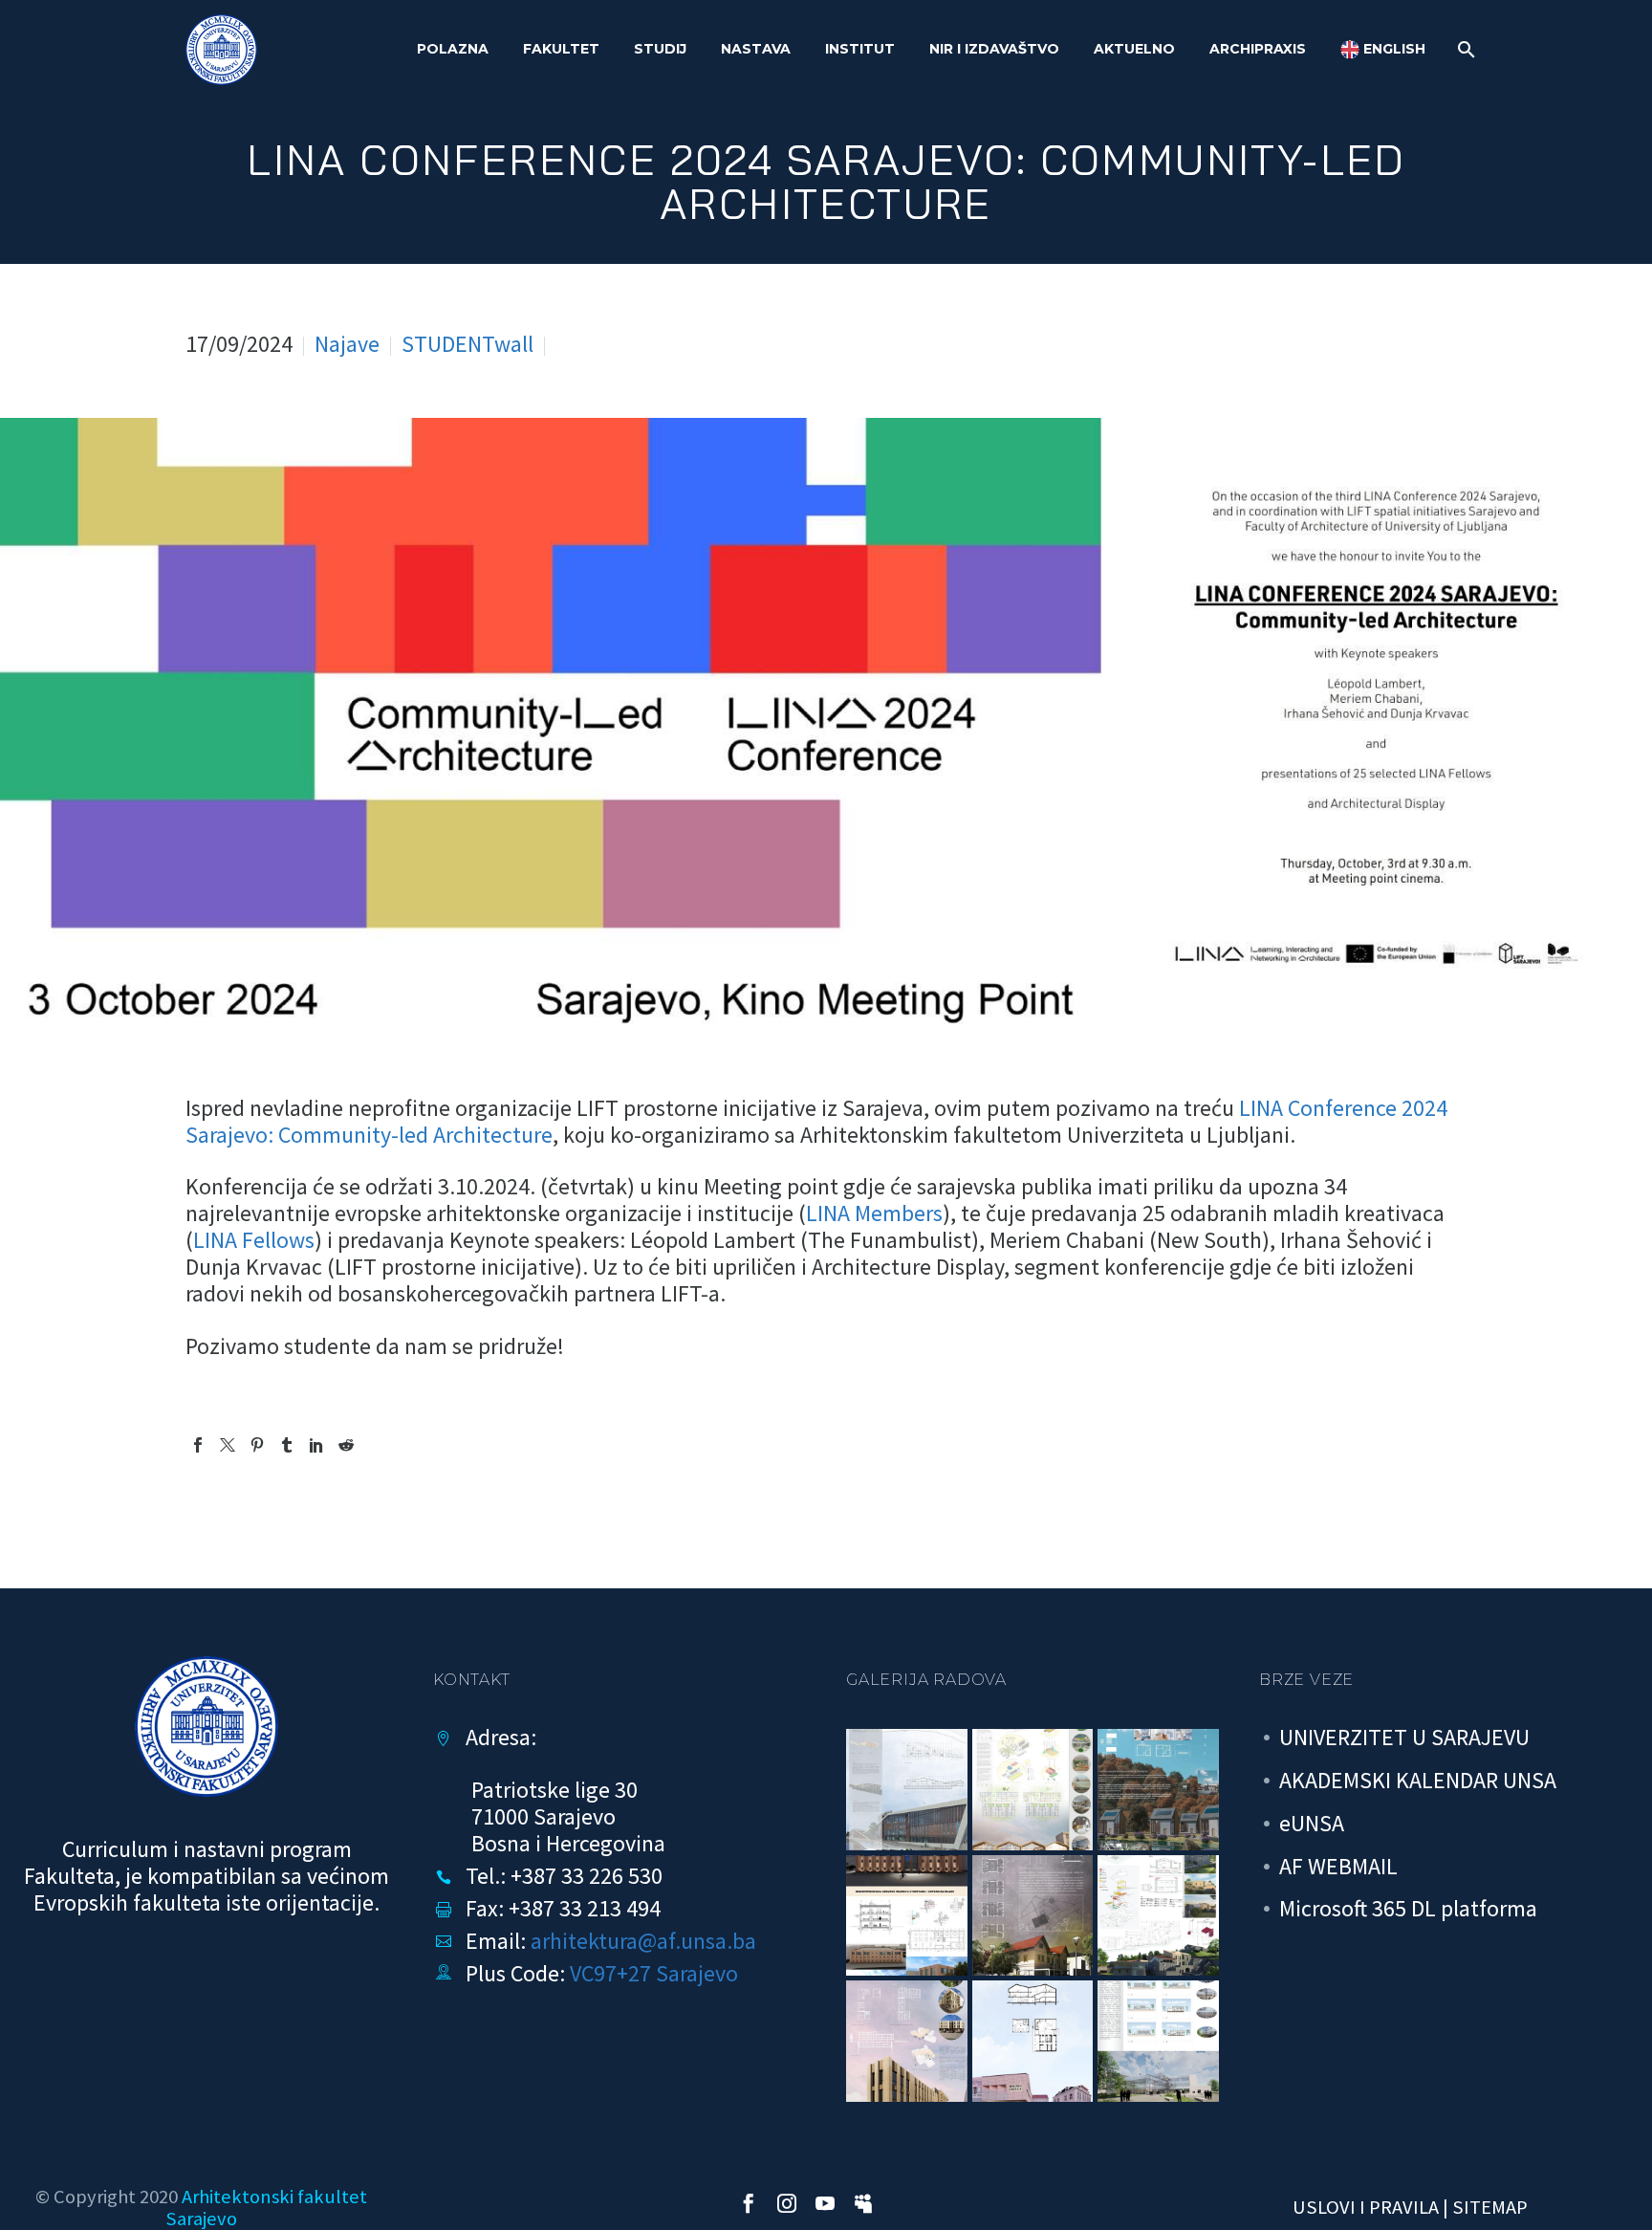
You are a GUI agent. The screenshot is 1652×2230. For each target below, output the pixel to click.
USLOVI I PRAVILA (1366, 2207)
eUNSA (1312, 1823)
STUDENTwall (467, 344)
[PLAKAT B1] (1158, 2041)
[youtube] (825, 2203)
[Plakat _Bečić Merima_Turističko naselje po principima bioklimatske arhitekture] (1158, 1790)
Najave (347, 344)
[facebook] (749, 2203)
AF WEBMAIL (1338, 1866)
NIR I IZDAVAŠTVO (994, 49)
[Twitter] (228, 1445)
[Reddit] (346, 1445)
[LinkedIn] (316, 1445)
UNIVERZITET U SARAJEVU (1404, 1737)
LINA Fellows (254, 1240)
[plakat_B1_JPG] (907, 1790)
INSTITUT (860, 49)
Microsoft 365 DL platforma (1408, 1908)
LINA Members (874, 1213)
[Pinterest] (257, 1445)
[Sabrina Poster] (1033, 1916)
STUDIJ (660, 49)
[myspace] (863, 2203)
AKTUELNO (1134, 49)
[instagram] (787, 2203)
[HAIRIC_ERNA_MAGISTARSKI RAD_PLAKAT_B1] (907, 2041)
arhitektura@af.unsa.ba (643, 1941)
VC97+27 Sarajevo (654, 1973)
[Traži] (1464, 49)
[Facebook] (198, 1445)
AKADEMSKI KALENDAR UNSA (1418, 1780)
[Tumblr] (287, 1445)
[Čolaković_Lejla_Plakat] (907, 1916)
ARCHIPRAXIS (1258, 49)
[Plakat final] (1033, 1790)
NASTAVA (756, 49)
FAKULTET (561, 49)
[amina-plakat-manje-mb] (1033, 2041)
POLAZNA (453, 49)
